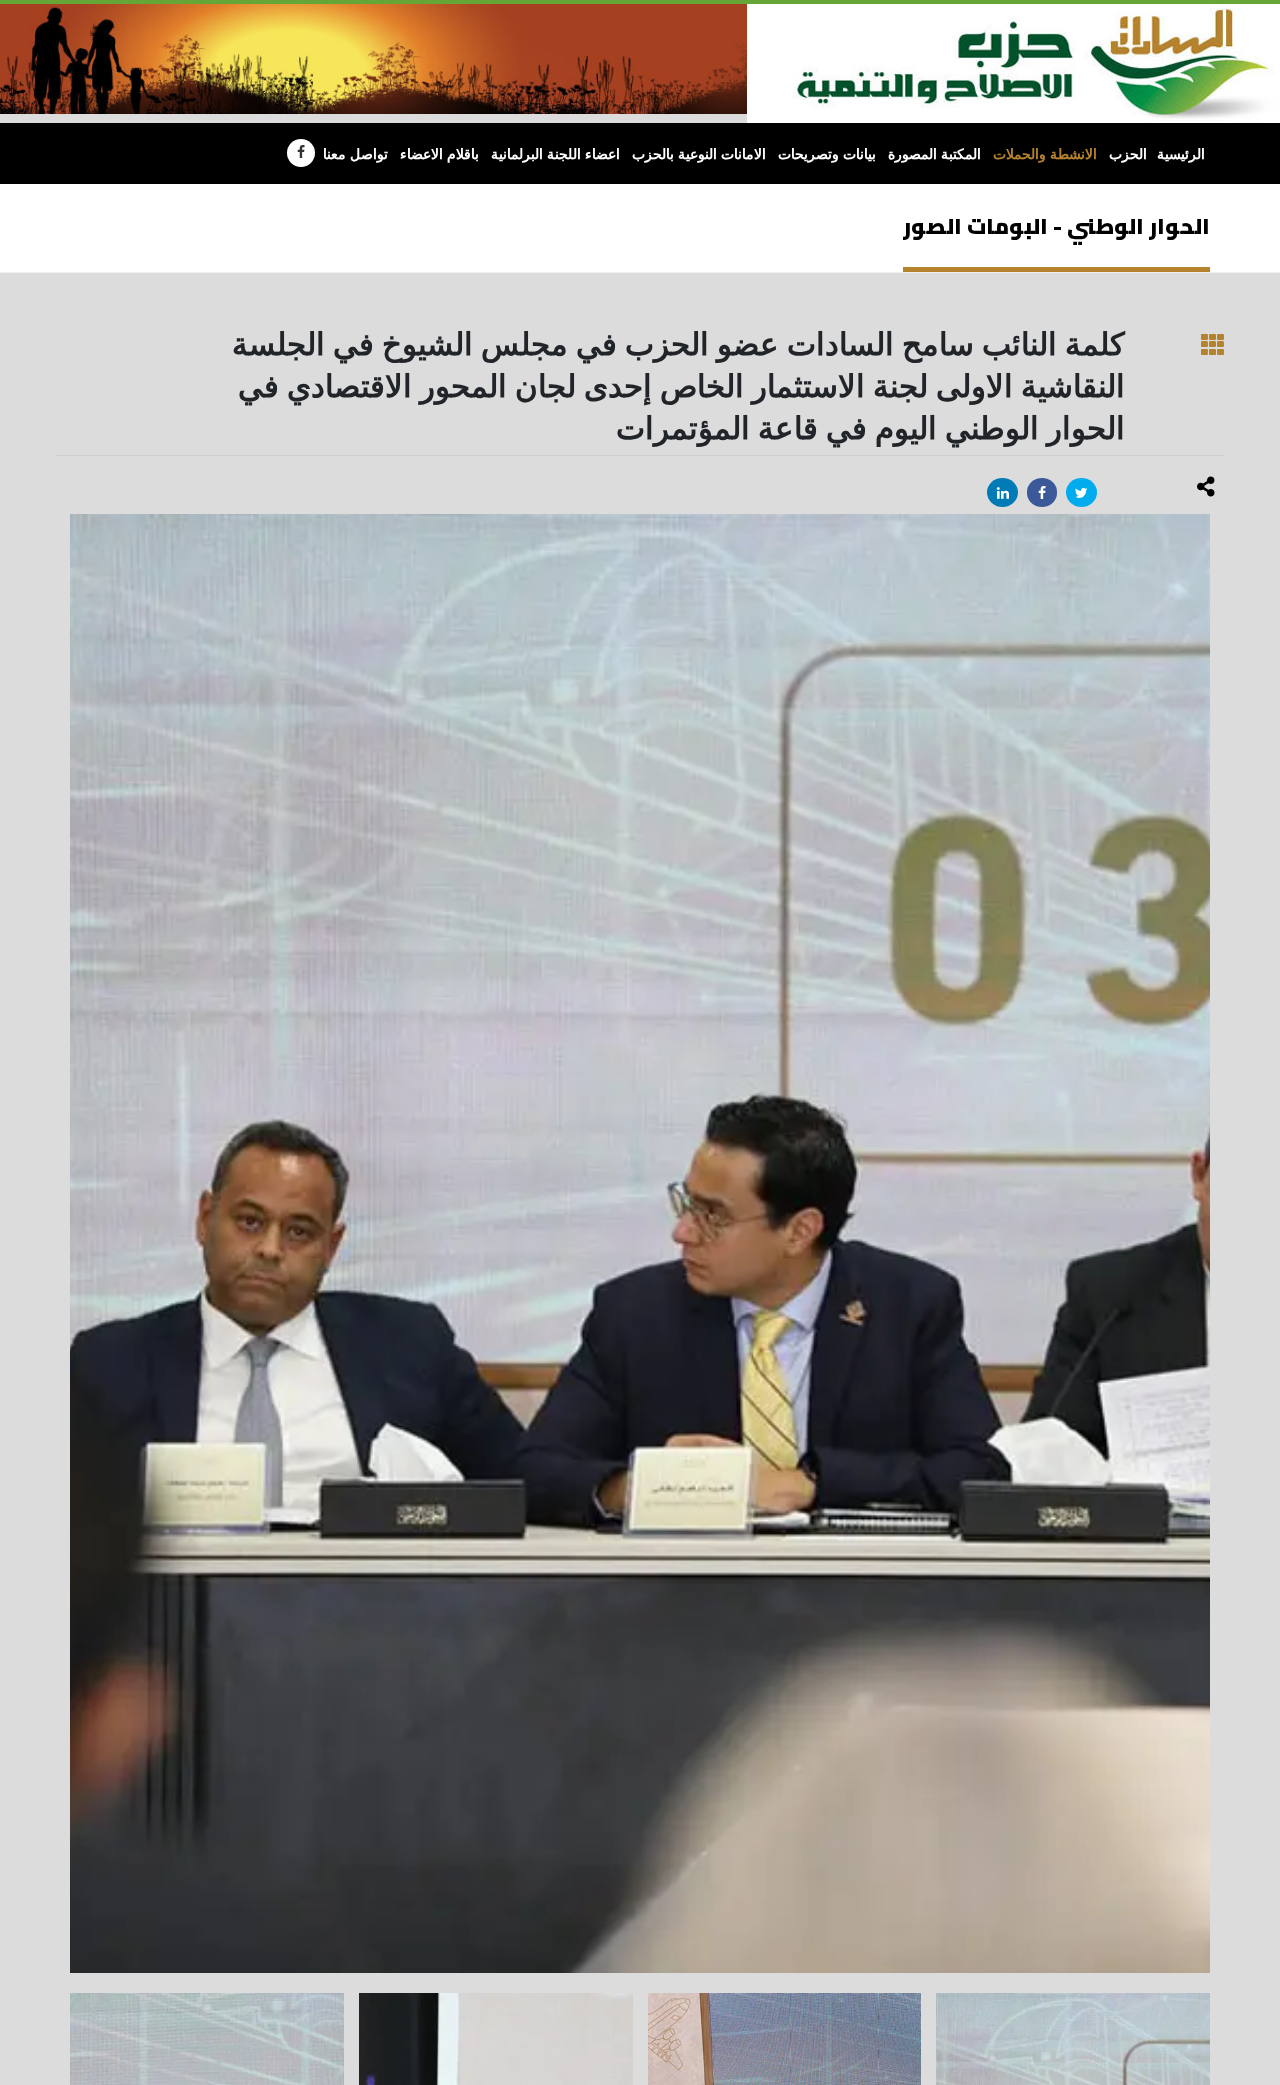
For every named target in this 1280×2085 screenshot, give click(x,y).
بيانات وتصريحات (827, 154)
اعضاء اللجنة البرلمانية (555, 154)
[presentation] (70, 1244)
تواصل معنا (355, 154)
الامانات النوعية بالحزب (699, 154)
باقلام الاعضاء (439, 154)
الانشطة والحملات (1045, 154)
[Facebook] (301, 153)
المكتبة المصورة (934, 154)
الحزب (1128, 154)
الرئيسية (1181, 154)
